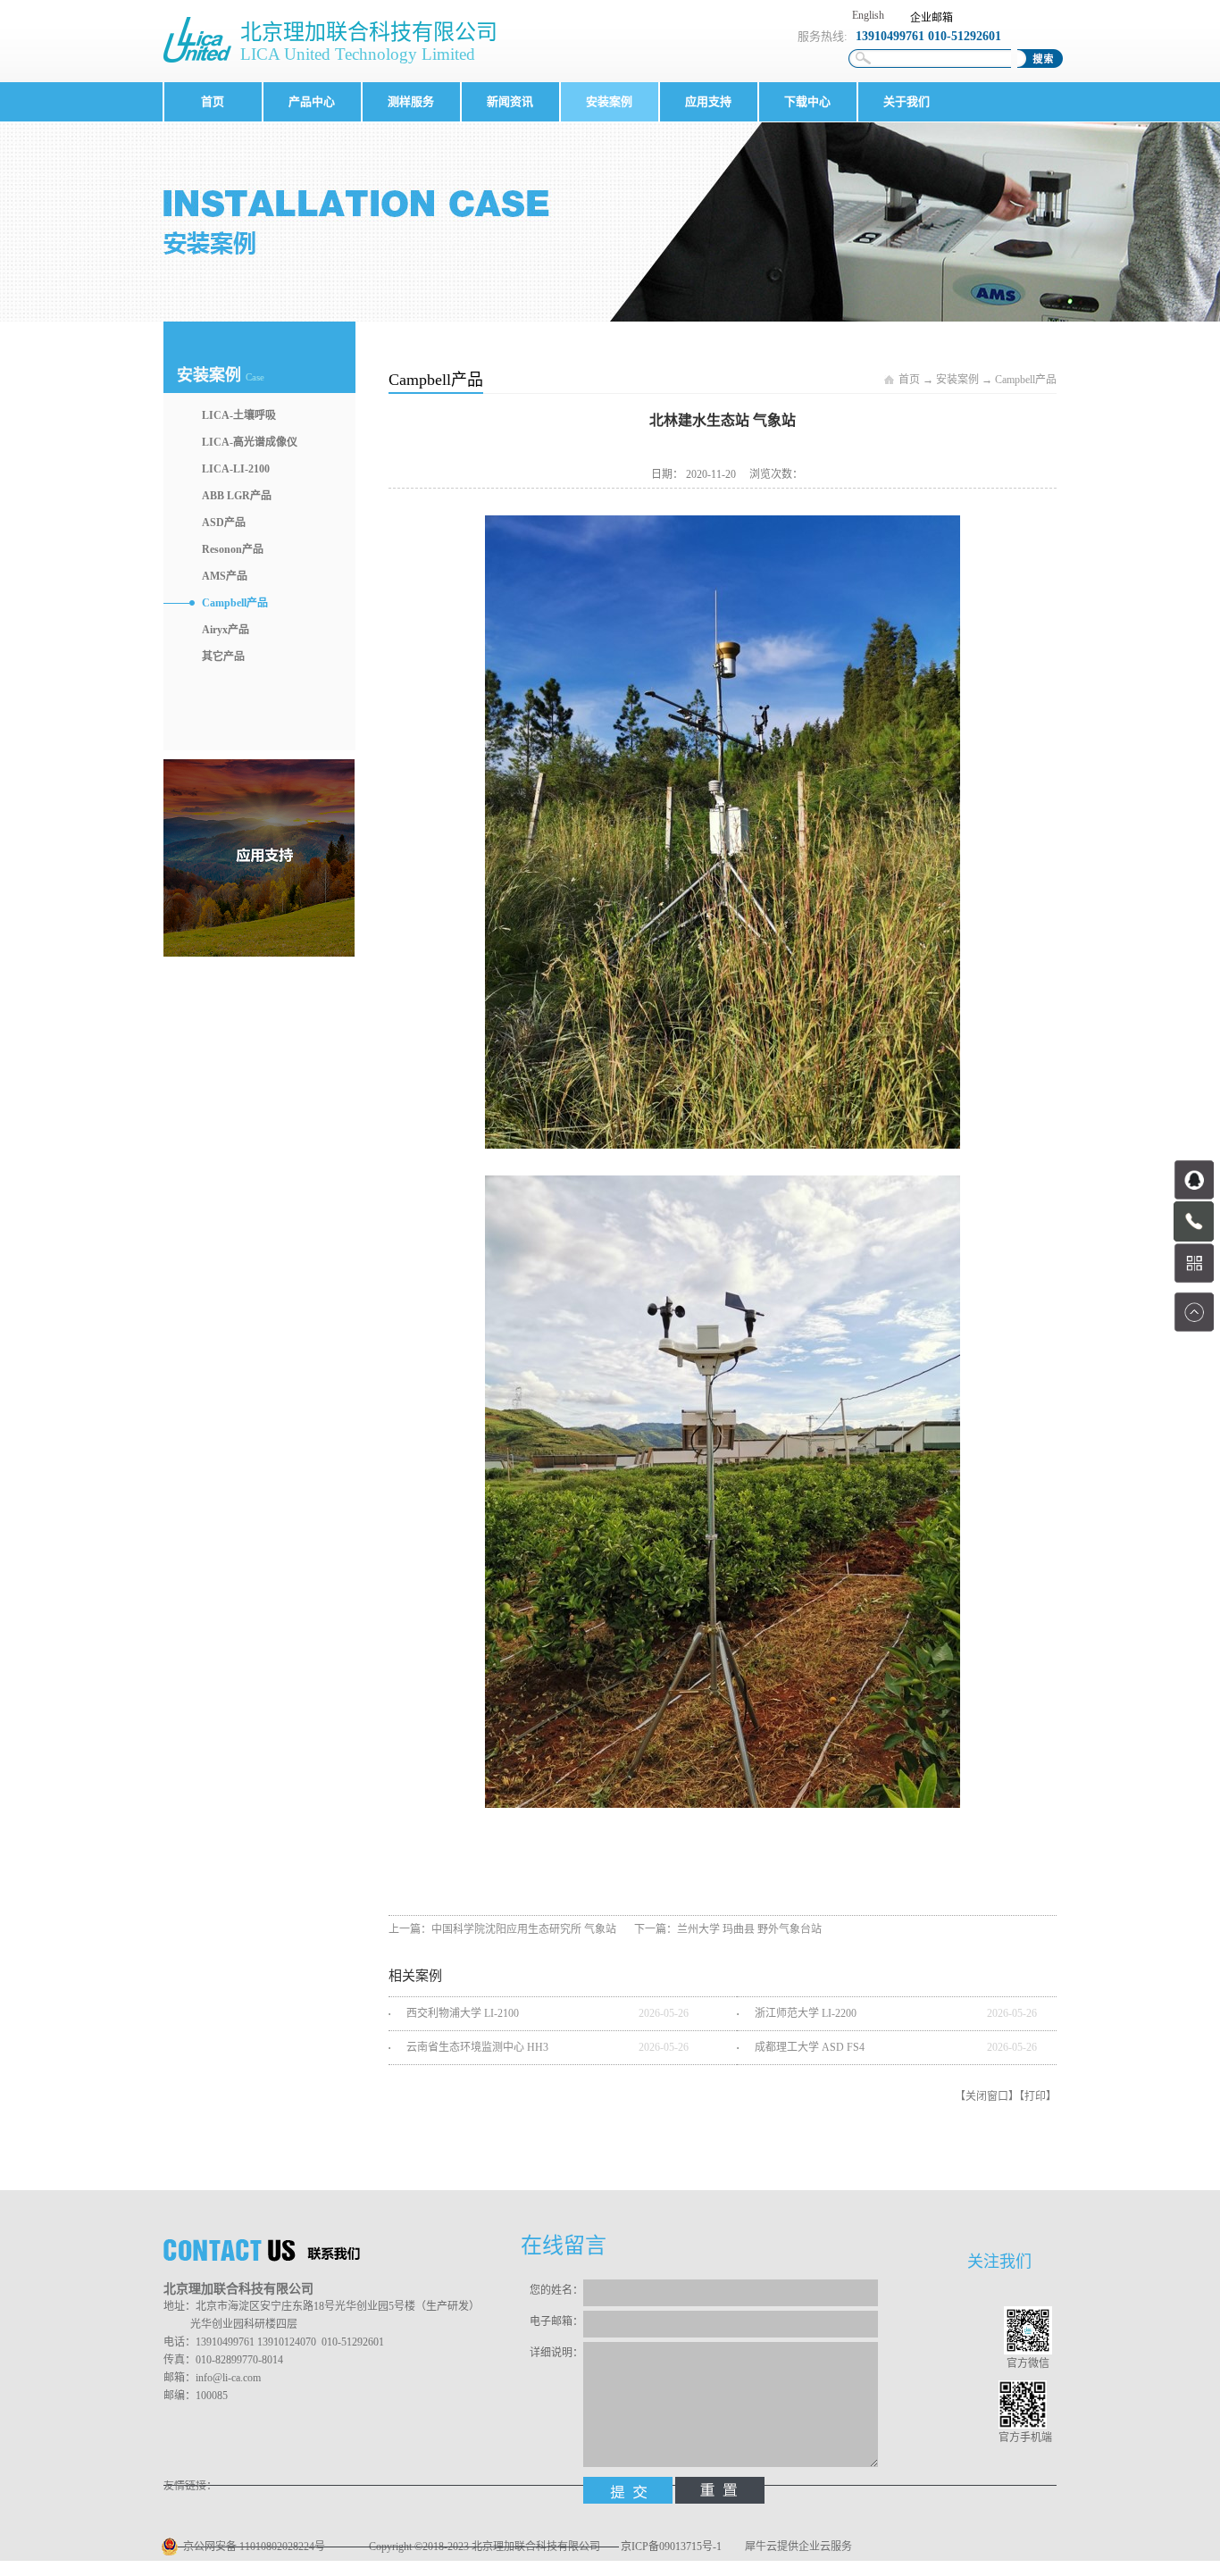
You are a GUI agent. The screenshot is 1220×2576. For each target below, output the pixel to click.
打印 (1035, 2096)
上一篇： (502, 1929)
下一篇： (728, 1929)
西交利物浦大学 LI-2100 (463, 2013)
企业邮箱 (932, 18)
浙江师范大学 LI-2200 (806, 2013)
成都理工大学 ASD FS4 (810, 2047)
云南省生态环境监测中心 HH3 (477, 2047)
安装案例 (957, 380)
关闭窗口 (987, 2096)
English (868, 15)
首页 (213, 101)
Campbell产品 (1026, 380)
